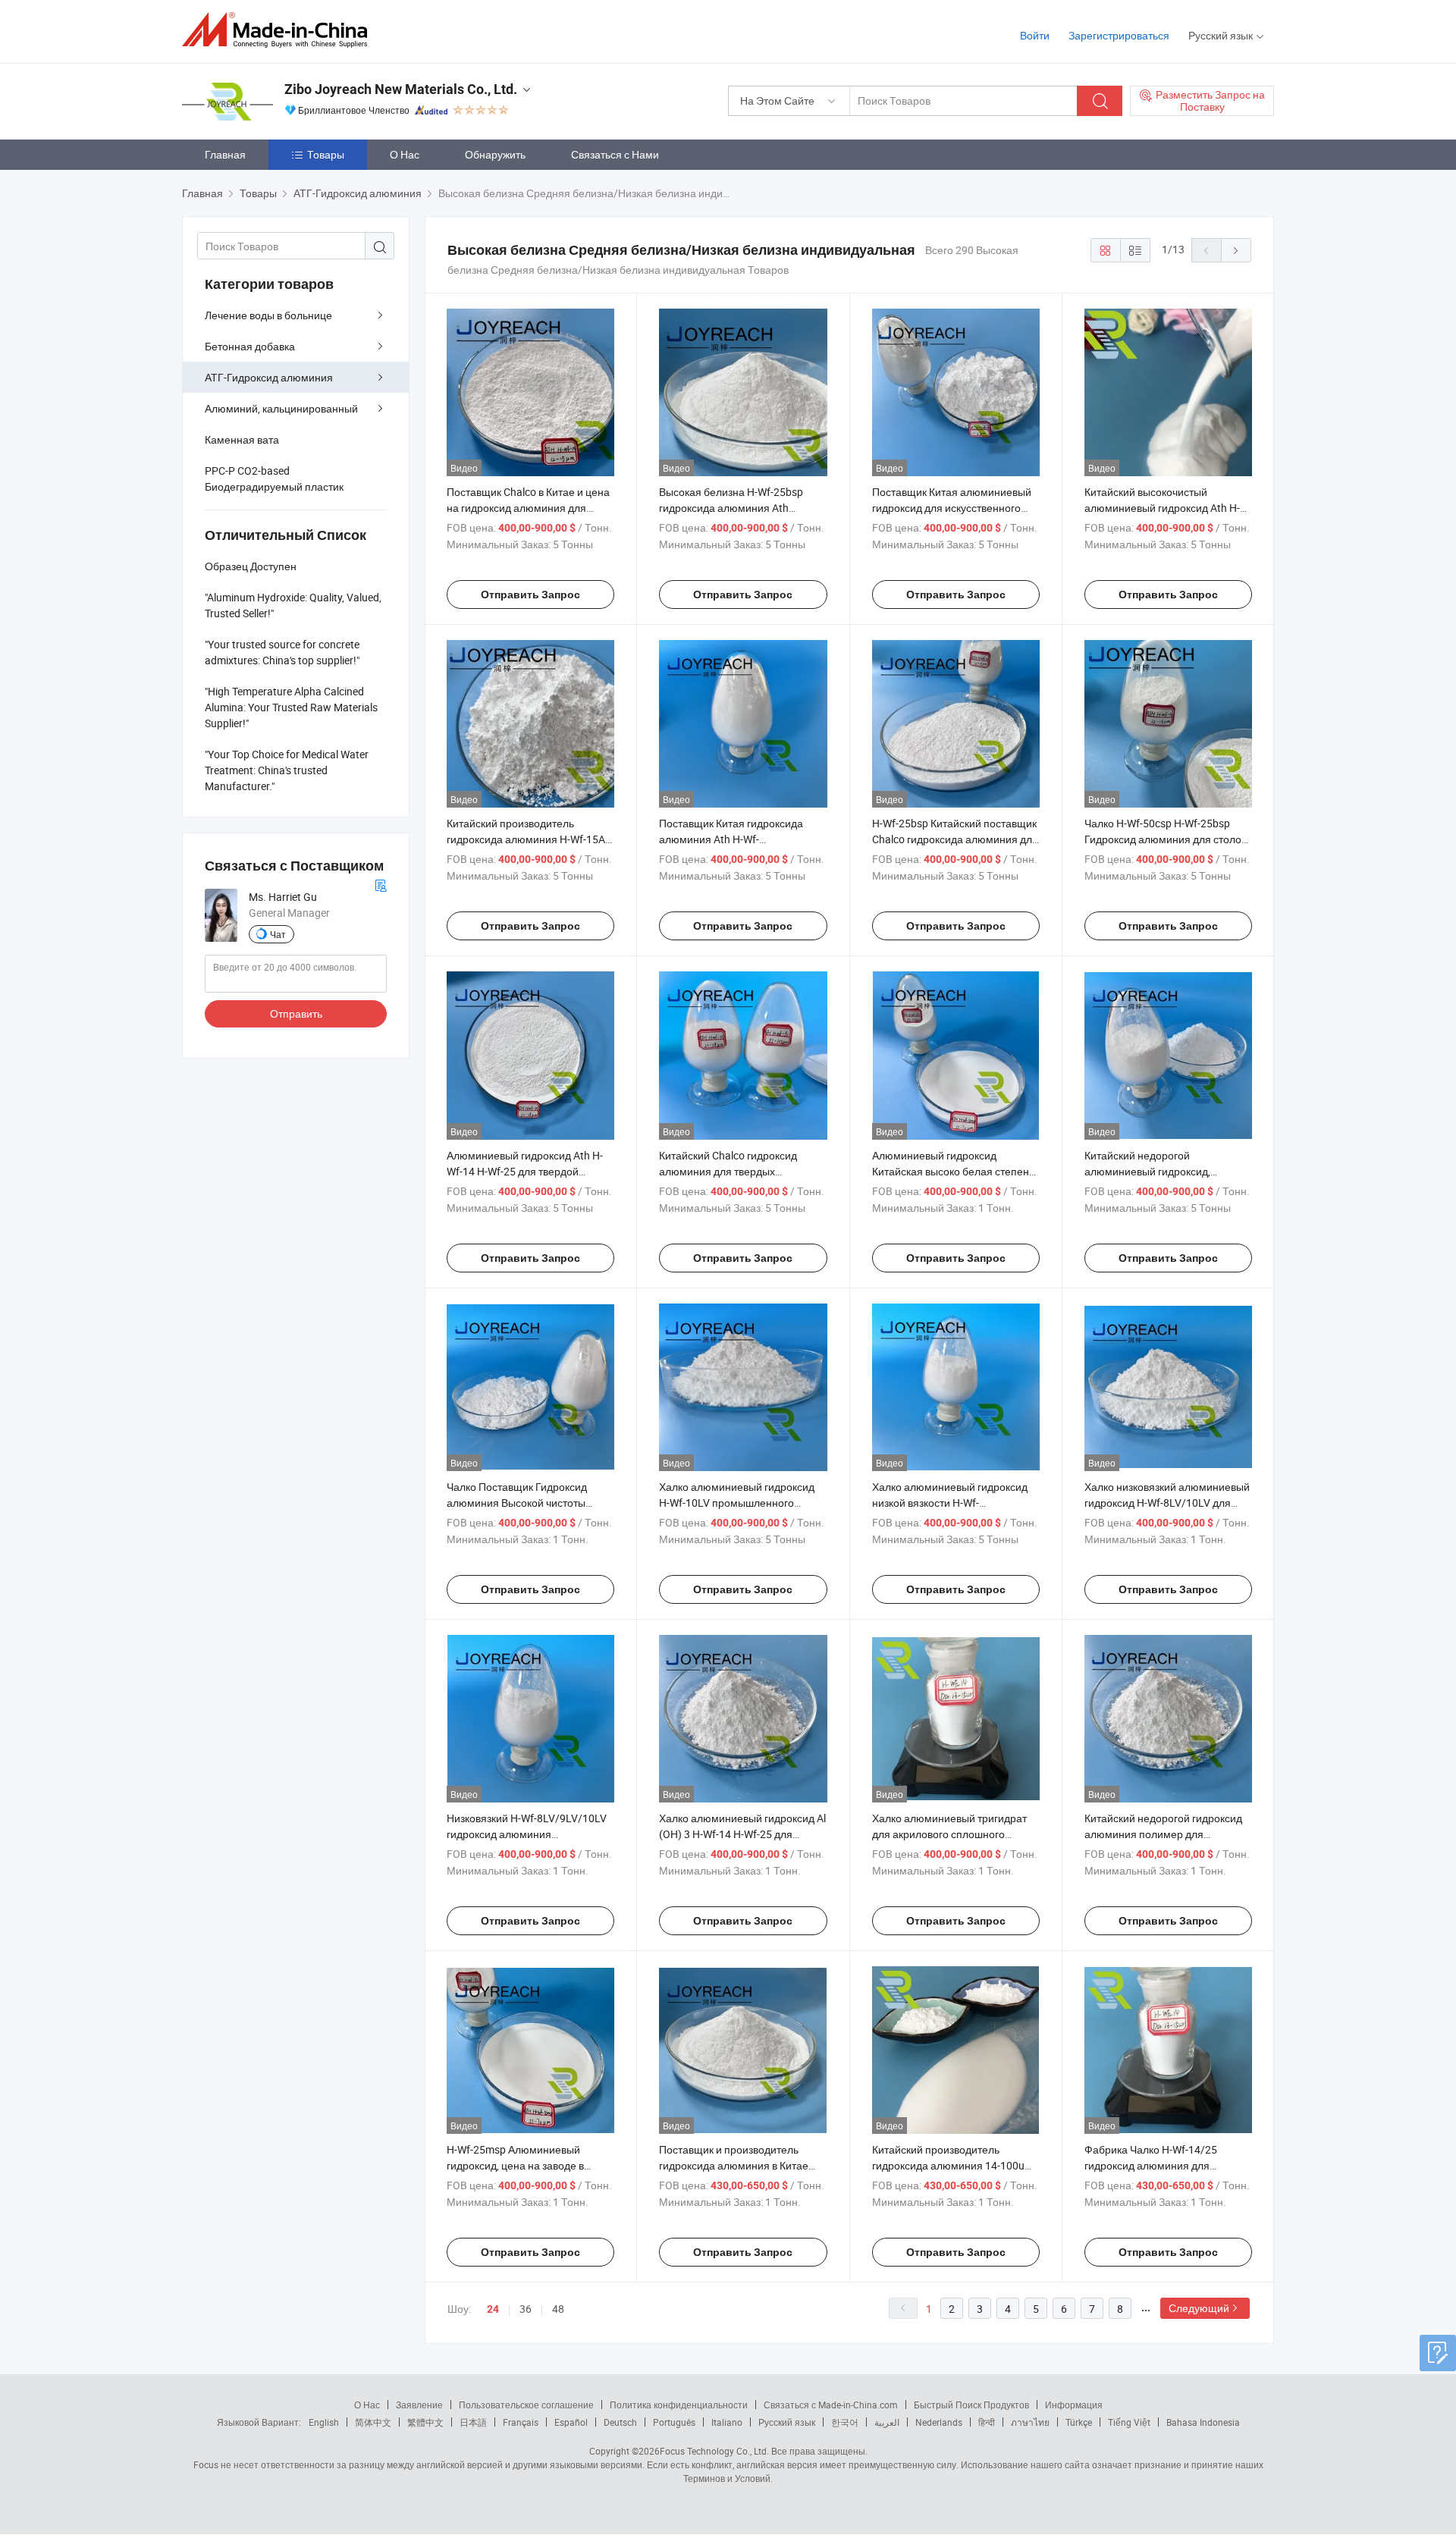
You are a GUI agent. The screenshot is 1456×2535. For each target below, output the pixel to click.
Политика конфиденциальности (679, 2405)
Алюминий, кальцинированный (281, 408)
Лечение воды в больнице (268, 315)
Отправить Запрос (530, 595)
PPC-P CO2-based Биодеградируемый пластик (274, 478)
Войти (1035, 35)
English (324, 2422)
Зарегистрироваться (1119, 35)
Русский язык (787, 2422)
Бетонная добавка (250, 346)
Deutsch (620, 2422)
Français (521, 2422)
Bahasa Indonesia (1203, 2422)
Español (571, 2422)
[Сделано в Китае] (279, 30)
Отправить (296, 1013)
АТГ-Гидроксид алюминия (269, 377)
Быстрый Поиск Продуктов (971, 2405)
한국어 (845, 2422)
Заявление (419, 2405)
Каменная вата (242, 439)
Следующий (1199, 2308)
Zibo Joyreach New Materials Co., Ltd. (401, 89)
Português (674, 2422)
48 (558, 2309)
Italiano (727, 2422)
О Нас (405, 154)
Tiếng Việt (1129, 2422)
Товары (326, 154)
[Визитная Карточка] (381, 884)
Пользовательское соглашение (526, 2405)
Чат (278, 934)
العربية (887, 2422)
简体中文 (373, 2422)
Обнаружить (495, 154)
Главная (225, 154)
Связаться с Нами (615, 154)
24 (493, 2309)
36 (526, 2309)
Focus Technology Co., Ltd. (714, 2451)
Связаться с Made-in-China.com (831, 2405)
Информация (1074, 2405)
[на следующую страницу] (1236, 250)
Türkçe (1079, 2422)
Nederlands (939, 2422)
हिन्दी (987, 2422)
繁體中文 (425, 2422)
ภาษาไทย (1030, 2422)
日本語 (473, 2422)
